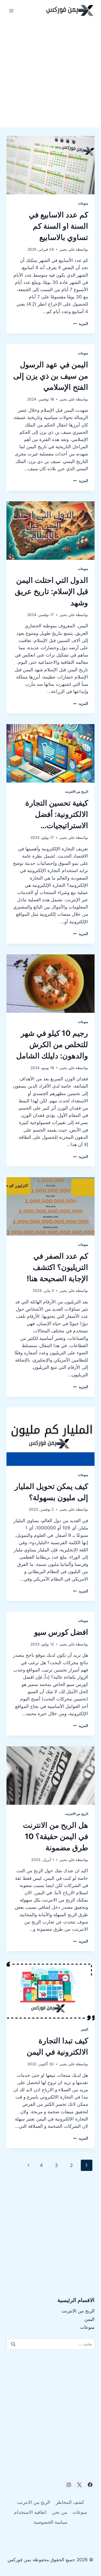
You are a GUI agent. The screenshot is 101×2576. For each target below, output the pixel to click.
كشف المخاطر (70, 2502)
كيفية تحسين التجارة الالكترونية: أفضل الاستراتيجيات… (57, 814)
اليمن (84, 2029)
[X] (79, 2485)
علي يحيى (67, 249)
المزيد (81, 324)
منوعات (83, 203)
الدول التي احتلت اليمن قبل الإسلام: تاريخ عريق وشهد (51, 591)
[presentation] (50, 165)
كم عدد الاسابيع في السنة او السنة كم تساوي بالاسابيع (58, 226)
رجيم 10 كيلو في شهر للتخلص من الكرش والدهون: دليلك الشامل (52, 1044)
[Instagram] (69, 2485)
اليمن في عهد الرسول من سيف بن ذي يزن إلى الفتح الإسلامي (51, 376)
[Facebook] (90, 2485)
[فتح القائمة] (11, 11)
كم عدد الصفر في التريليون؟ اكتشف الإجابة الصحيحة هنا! (57, 1267)
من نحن (60, 2512)
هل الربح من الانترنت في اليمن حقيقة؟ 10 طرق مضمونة (55, 1836)
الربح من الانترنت (76, 792)
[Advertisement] (50, 74)
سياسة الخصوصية (50, 2522)
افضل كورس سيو (61, 1632)
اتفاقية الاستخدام (30, 2512)
